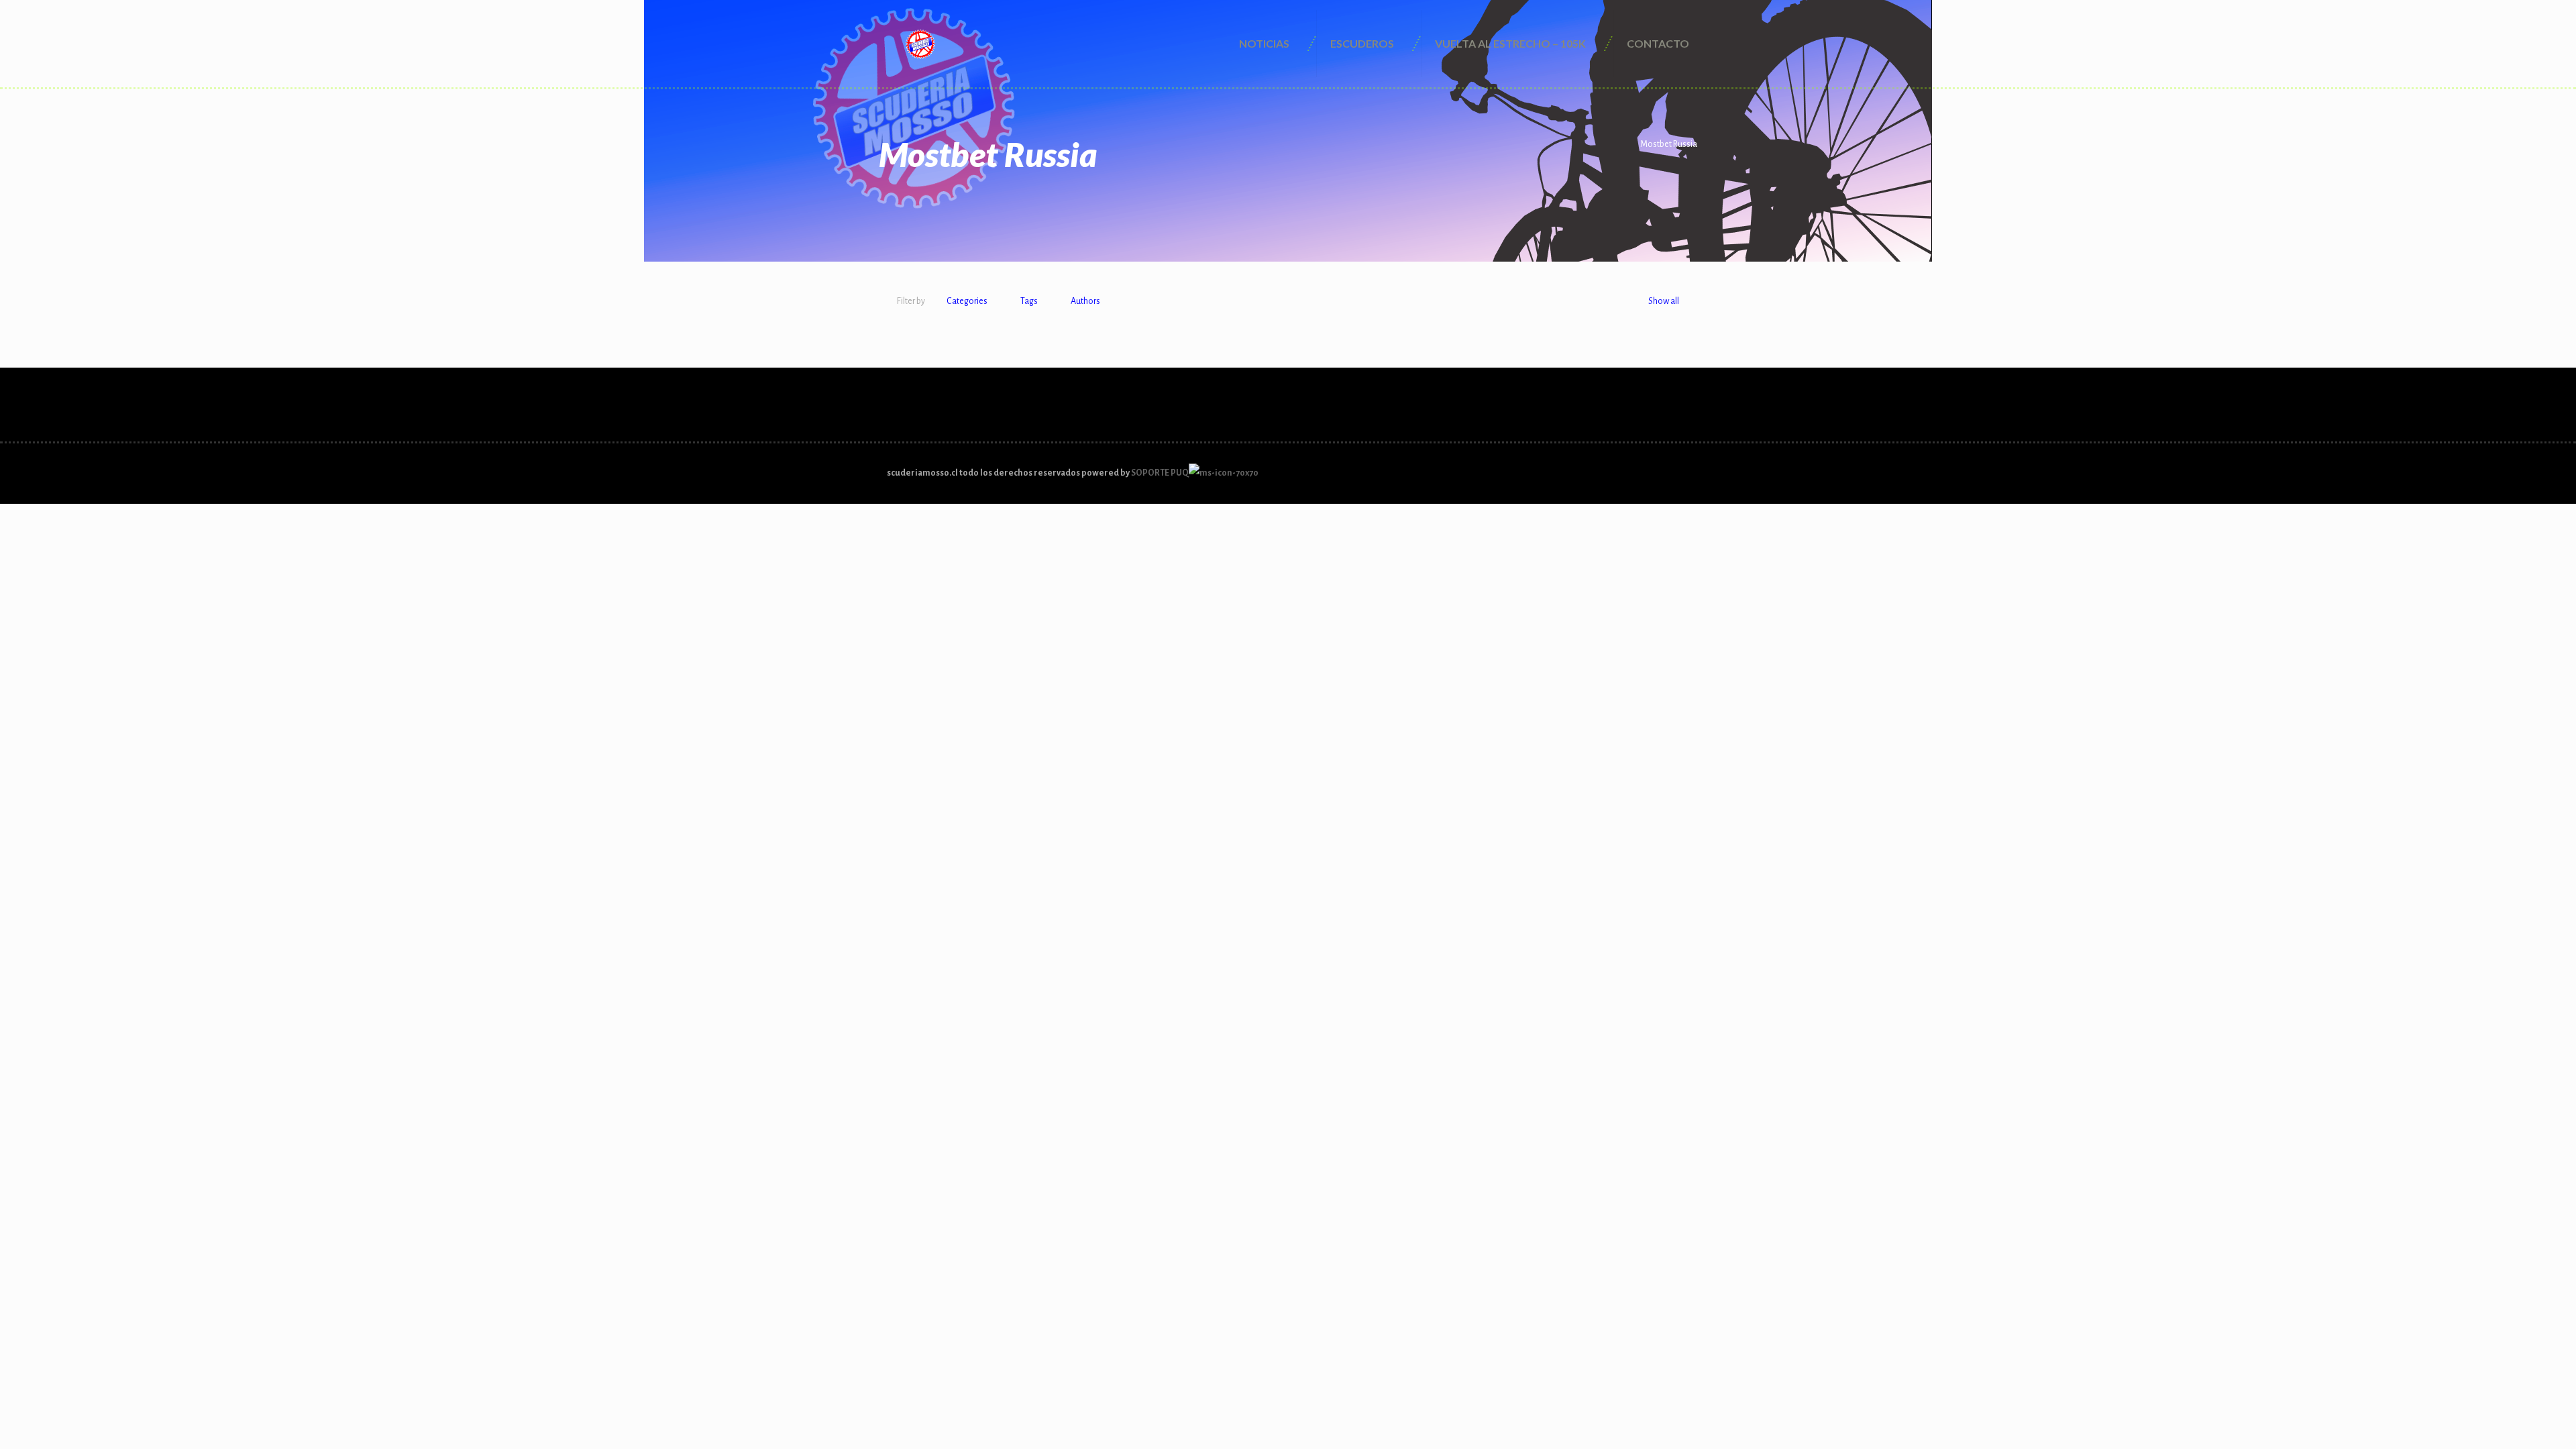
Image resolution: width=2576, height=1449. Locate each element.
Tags (1029, 301)
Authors (1085, 301)
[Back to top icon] (1684, 467)
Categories (967, 301)
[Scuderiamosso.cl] (920, 44)
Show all (1664, 301)
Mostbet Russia (1669, 144)
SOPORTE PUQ (1160, 473)
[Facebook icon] (1661, 473)
